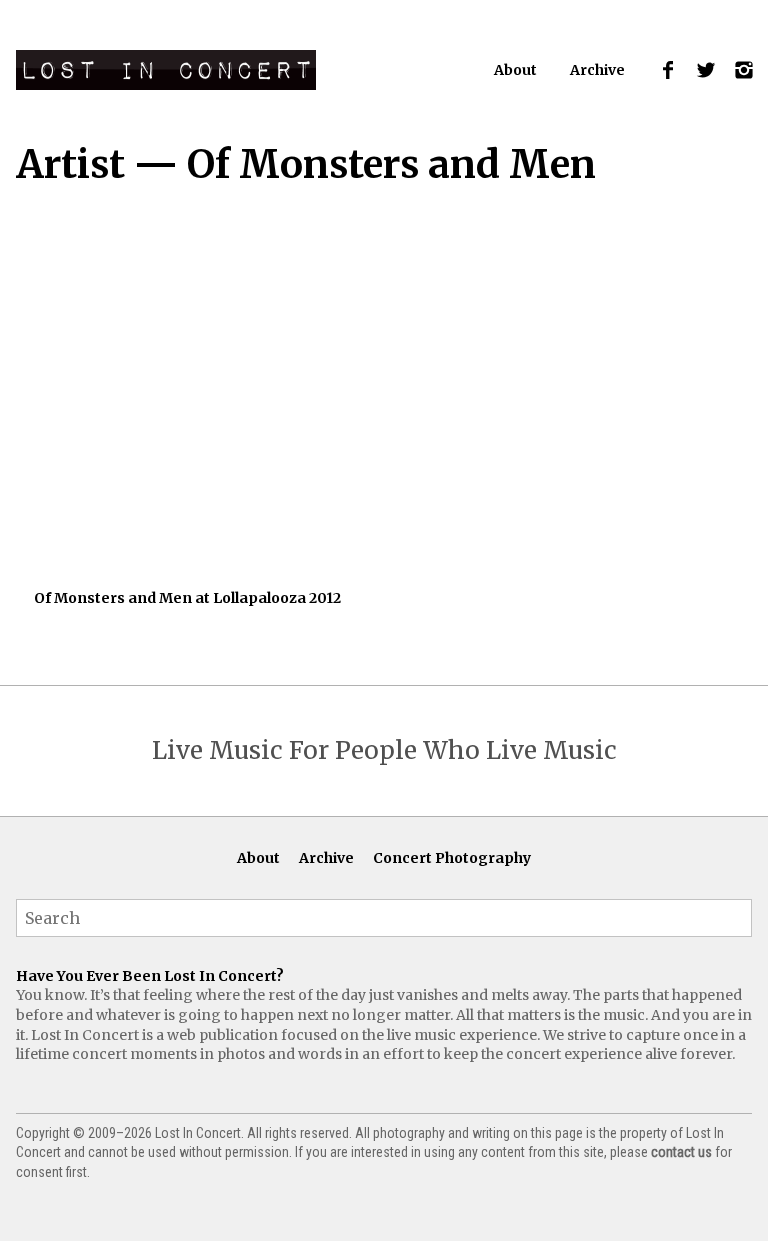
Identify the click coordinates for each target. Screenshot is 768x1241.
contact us (681, 1152)
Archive (597, 70)
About (515, 70)
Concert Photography (452, 858)
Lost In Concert (166, 70)
